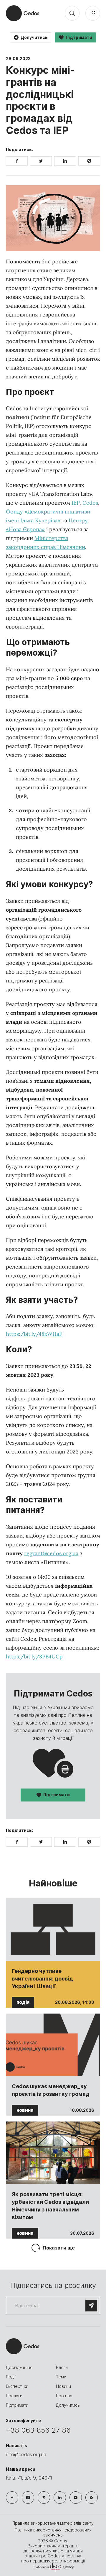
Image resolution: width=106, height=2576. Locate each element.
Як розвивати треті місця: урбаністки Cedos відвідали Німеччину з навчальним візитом (50, 2206)
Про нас (64, 2396)
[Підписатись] (91, 2306)
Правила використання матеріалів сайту (53, 2523)
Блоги (62, 2367)
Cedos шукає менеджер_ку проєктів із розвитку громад (51, 2090)
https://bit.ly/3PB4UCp (34, 1657)
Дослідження (19, 2367)
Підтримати (57, 1795)
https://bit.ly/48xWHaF (34, 1334)
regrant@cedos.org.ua (51, 1553)
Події (11, 2377)
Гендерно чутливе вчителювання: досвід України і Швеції (42, 1979)
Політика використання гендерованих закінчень (53, 2532)
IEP (76, 503)
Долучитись (68, 2405)
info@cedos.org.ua (26, 2454)
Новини (63, 2386)
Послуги (14, 2396)
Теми (61, 2377)
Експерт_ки (17, 2386)
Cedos (90, 503)
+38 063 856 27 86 (38, 2430)
